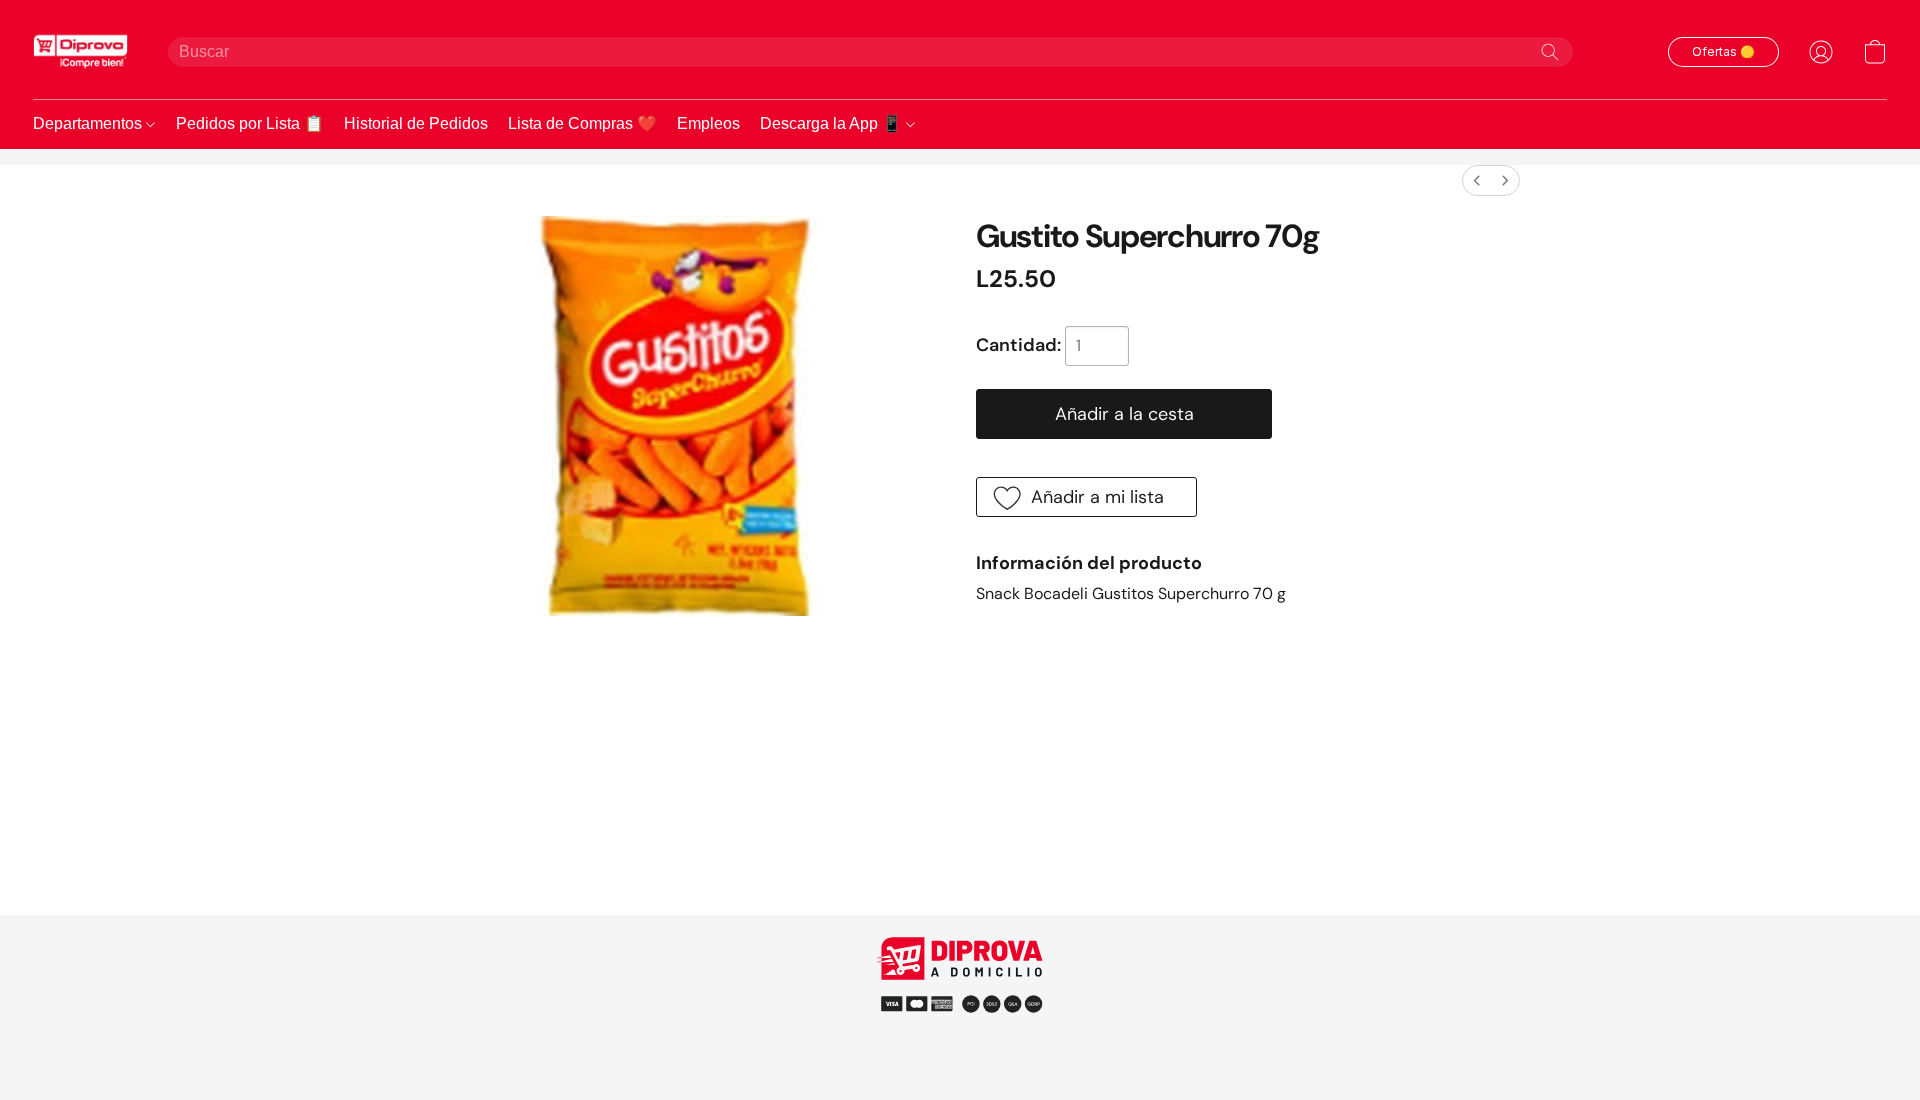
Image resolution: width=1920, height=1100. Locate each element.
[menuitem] (1477, 180)
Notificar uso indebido (960, 1002)
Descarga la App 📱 (833, 123)
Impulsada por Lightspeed (960, 1039)
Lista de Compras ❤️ (582, 123)
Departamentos (89, 123)
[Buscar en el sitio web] (1550, 52)
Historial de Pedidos (416, 123)
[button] (80, 51)
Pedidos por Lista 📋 (250, 123)
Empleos (708, 123)
